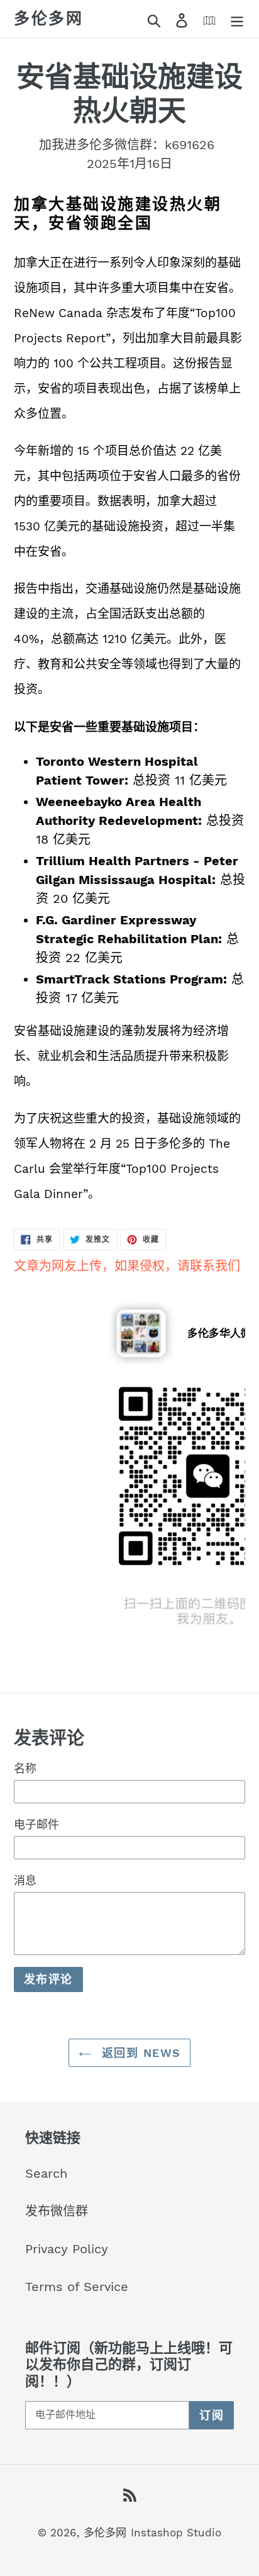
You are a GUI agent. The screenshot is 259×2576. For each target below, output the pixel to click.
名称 (25, 1768)
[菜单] (237, 19)
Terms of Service (77, 2287)
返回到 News (139, 2053)
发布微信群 (57, 2211)
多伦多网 (48, 19)
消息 (25, 1880)
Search (46, 2173)
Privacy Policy (67, 2249)
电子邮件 (36, 1824)
